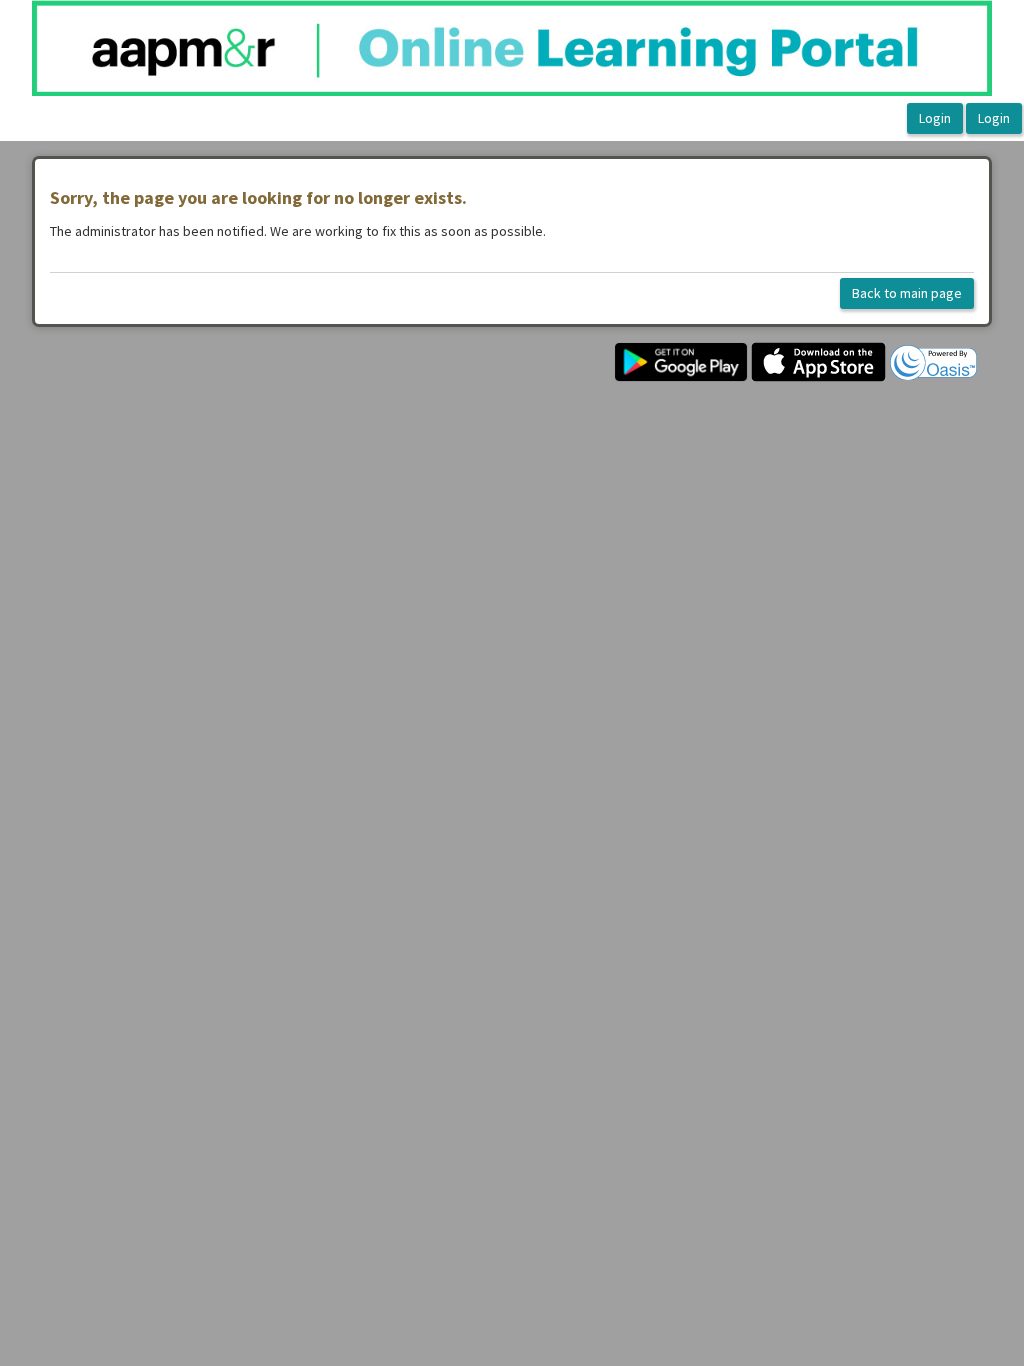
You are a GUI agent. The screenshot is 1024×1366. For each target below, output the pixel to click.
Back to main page (907, 293)
